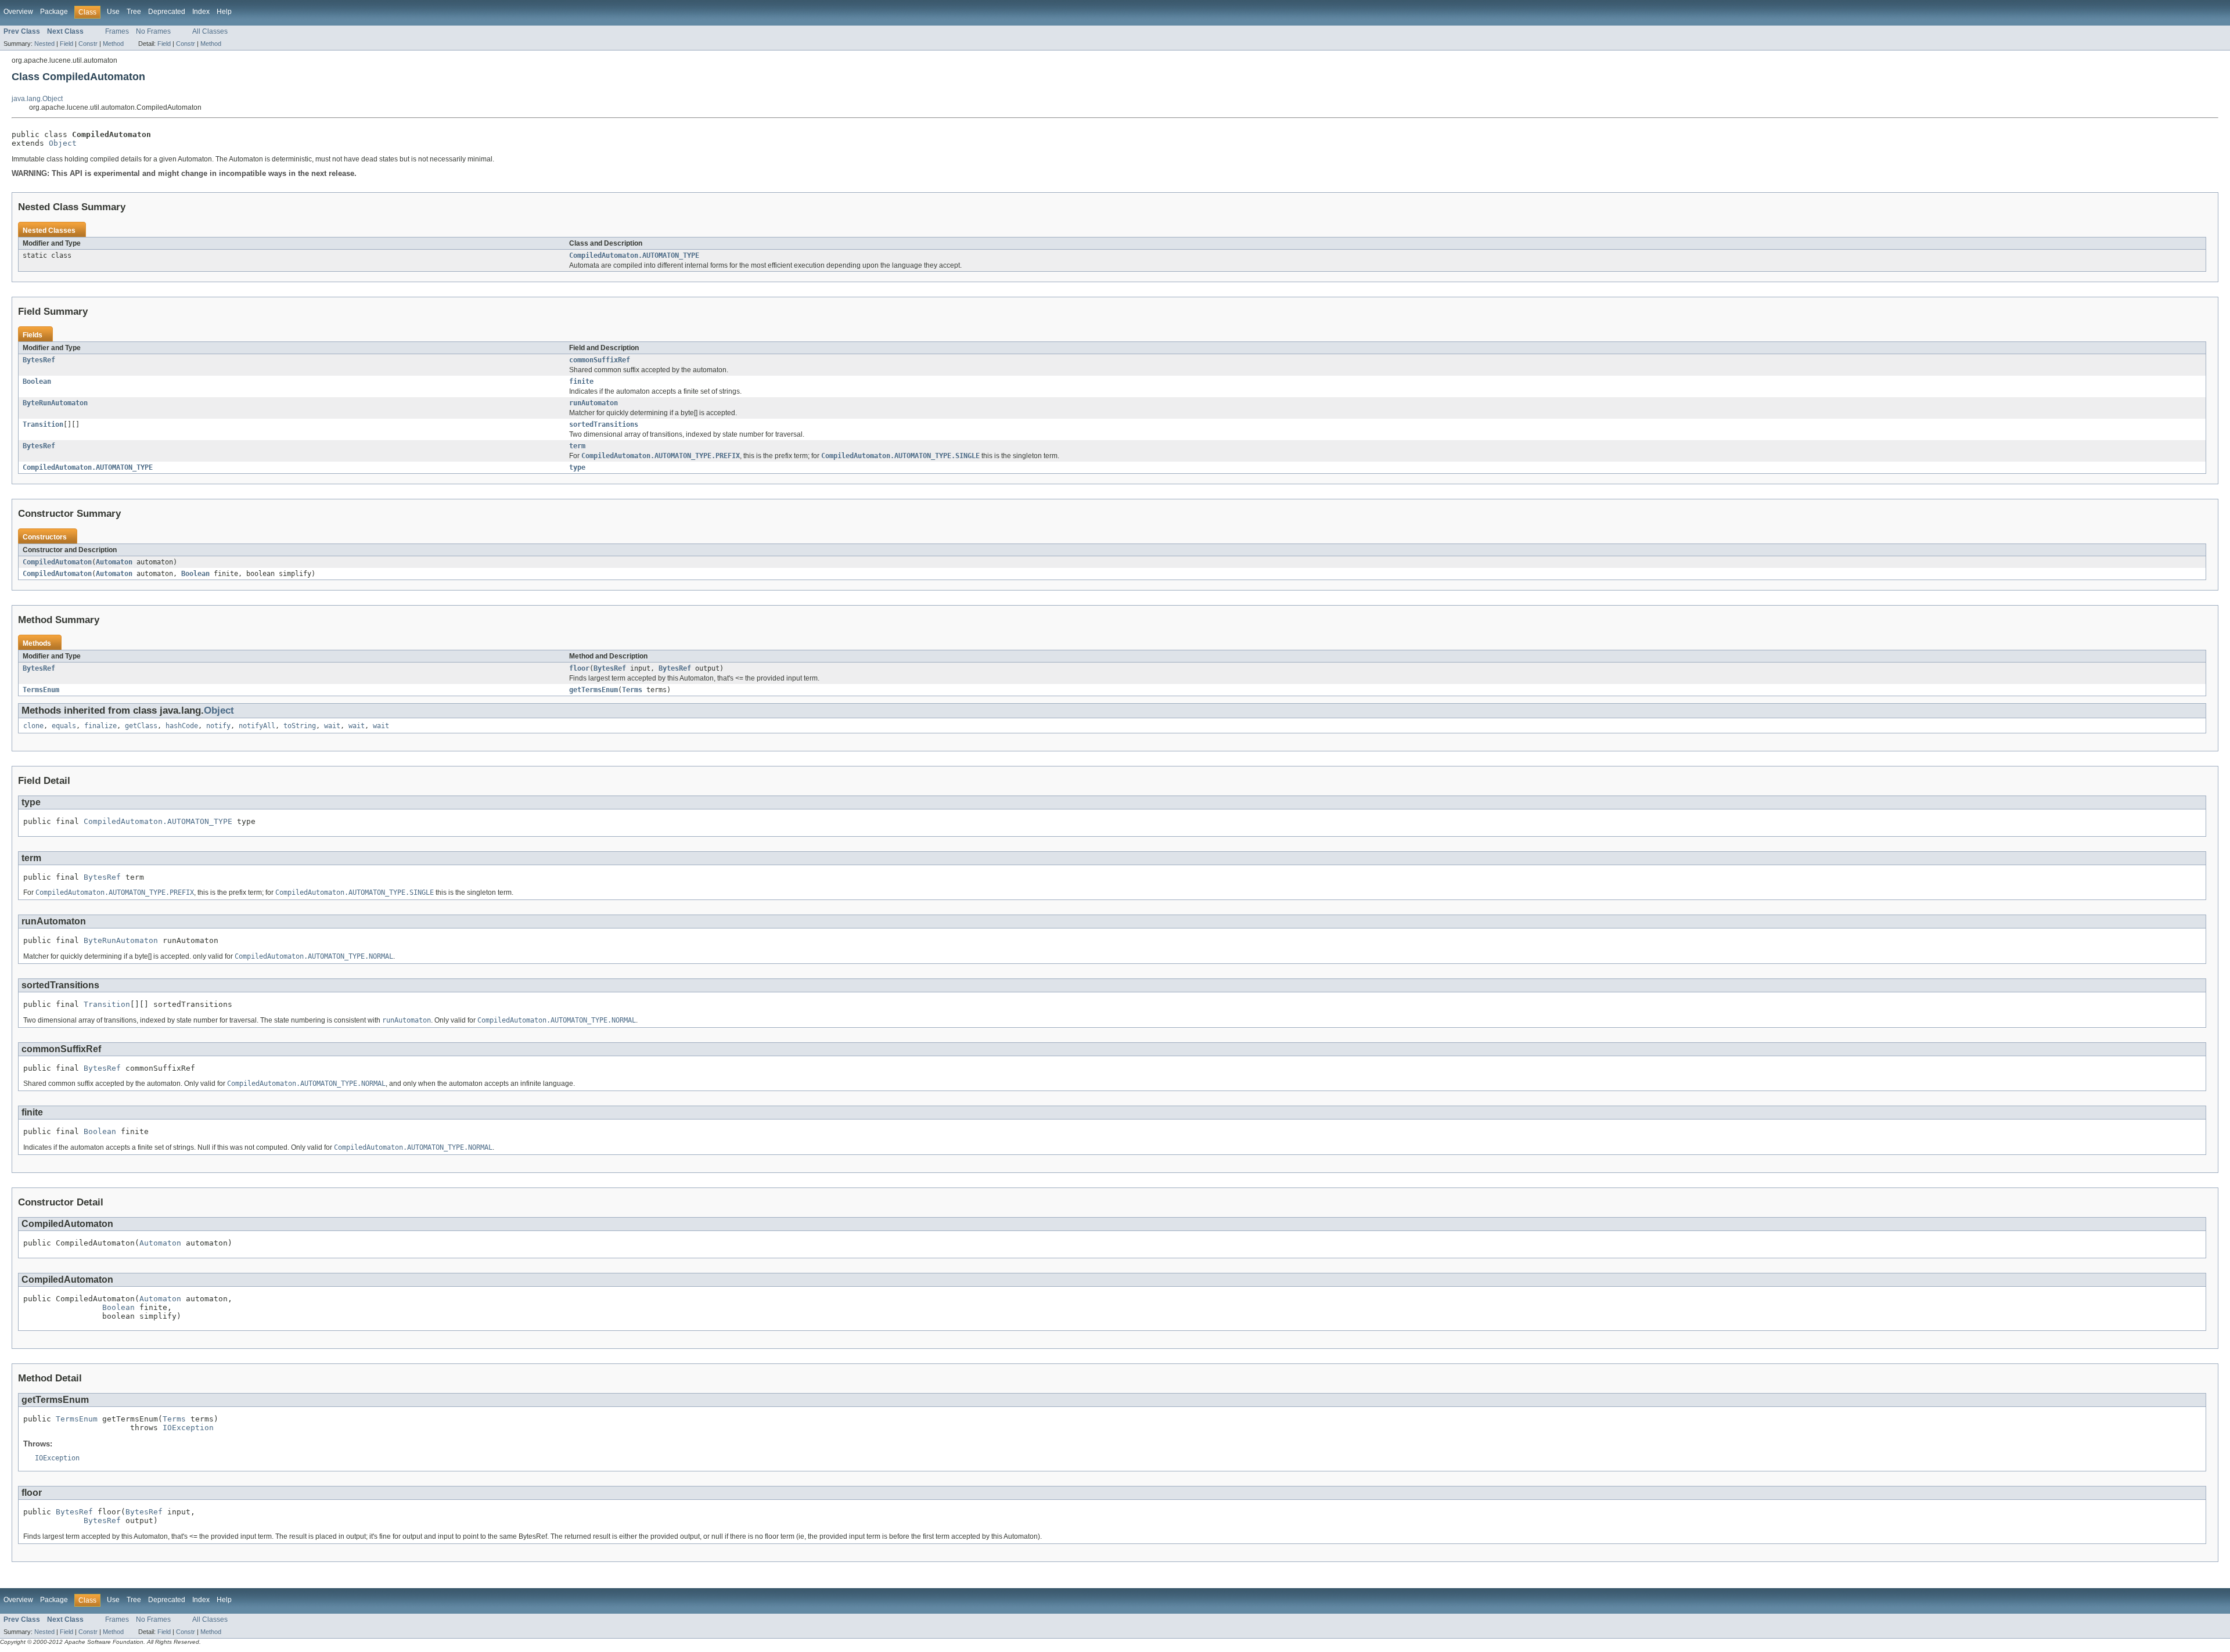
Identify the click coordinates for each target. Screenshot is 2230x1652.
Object (63, 143)
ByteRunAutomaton (55, 403)
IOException (188, 1428)
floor (579, 668)
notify (218, 726)
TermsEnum (41, 690)
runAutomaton (594, 403)
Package (54, 12)
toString (300, 726)
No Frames (153, 31)
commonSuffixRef (600, 360)
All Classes (210, 31)
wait (332, 726)
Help (224, 12)
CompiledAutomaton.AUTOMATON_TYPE (634, 255)
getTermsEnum (594, 690)
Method (113, 44)
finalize (100, 726)
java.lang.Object (37, 99)
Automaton (114, 562)
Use (113, 12)
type (577, 467)
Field (66, 44)
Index (201, 12)
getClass (141, 726)
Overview (18, 12)
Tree (134, 12)
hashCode (182, 726)
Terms (632, 690)
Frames (117, 31)
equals (64, 726)
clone (33, 726)
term (577, 446)
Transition (43, 424)
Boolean (37, 381)
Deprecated (167, 12)
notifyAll (257, 726)
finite (581, 381)
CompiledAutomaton (57, 562)
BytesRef (39, 360)
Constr (88, 44)
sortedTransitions (604, 424)
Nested (44, 44)
